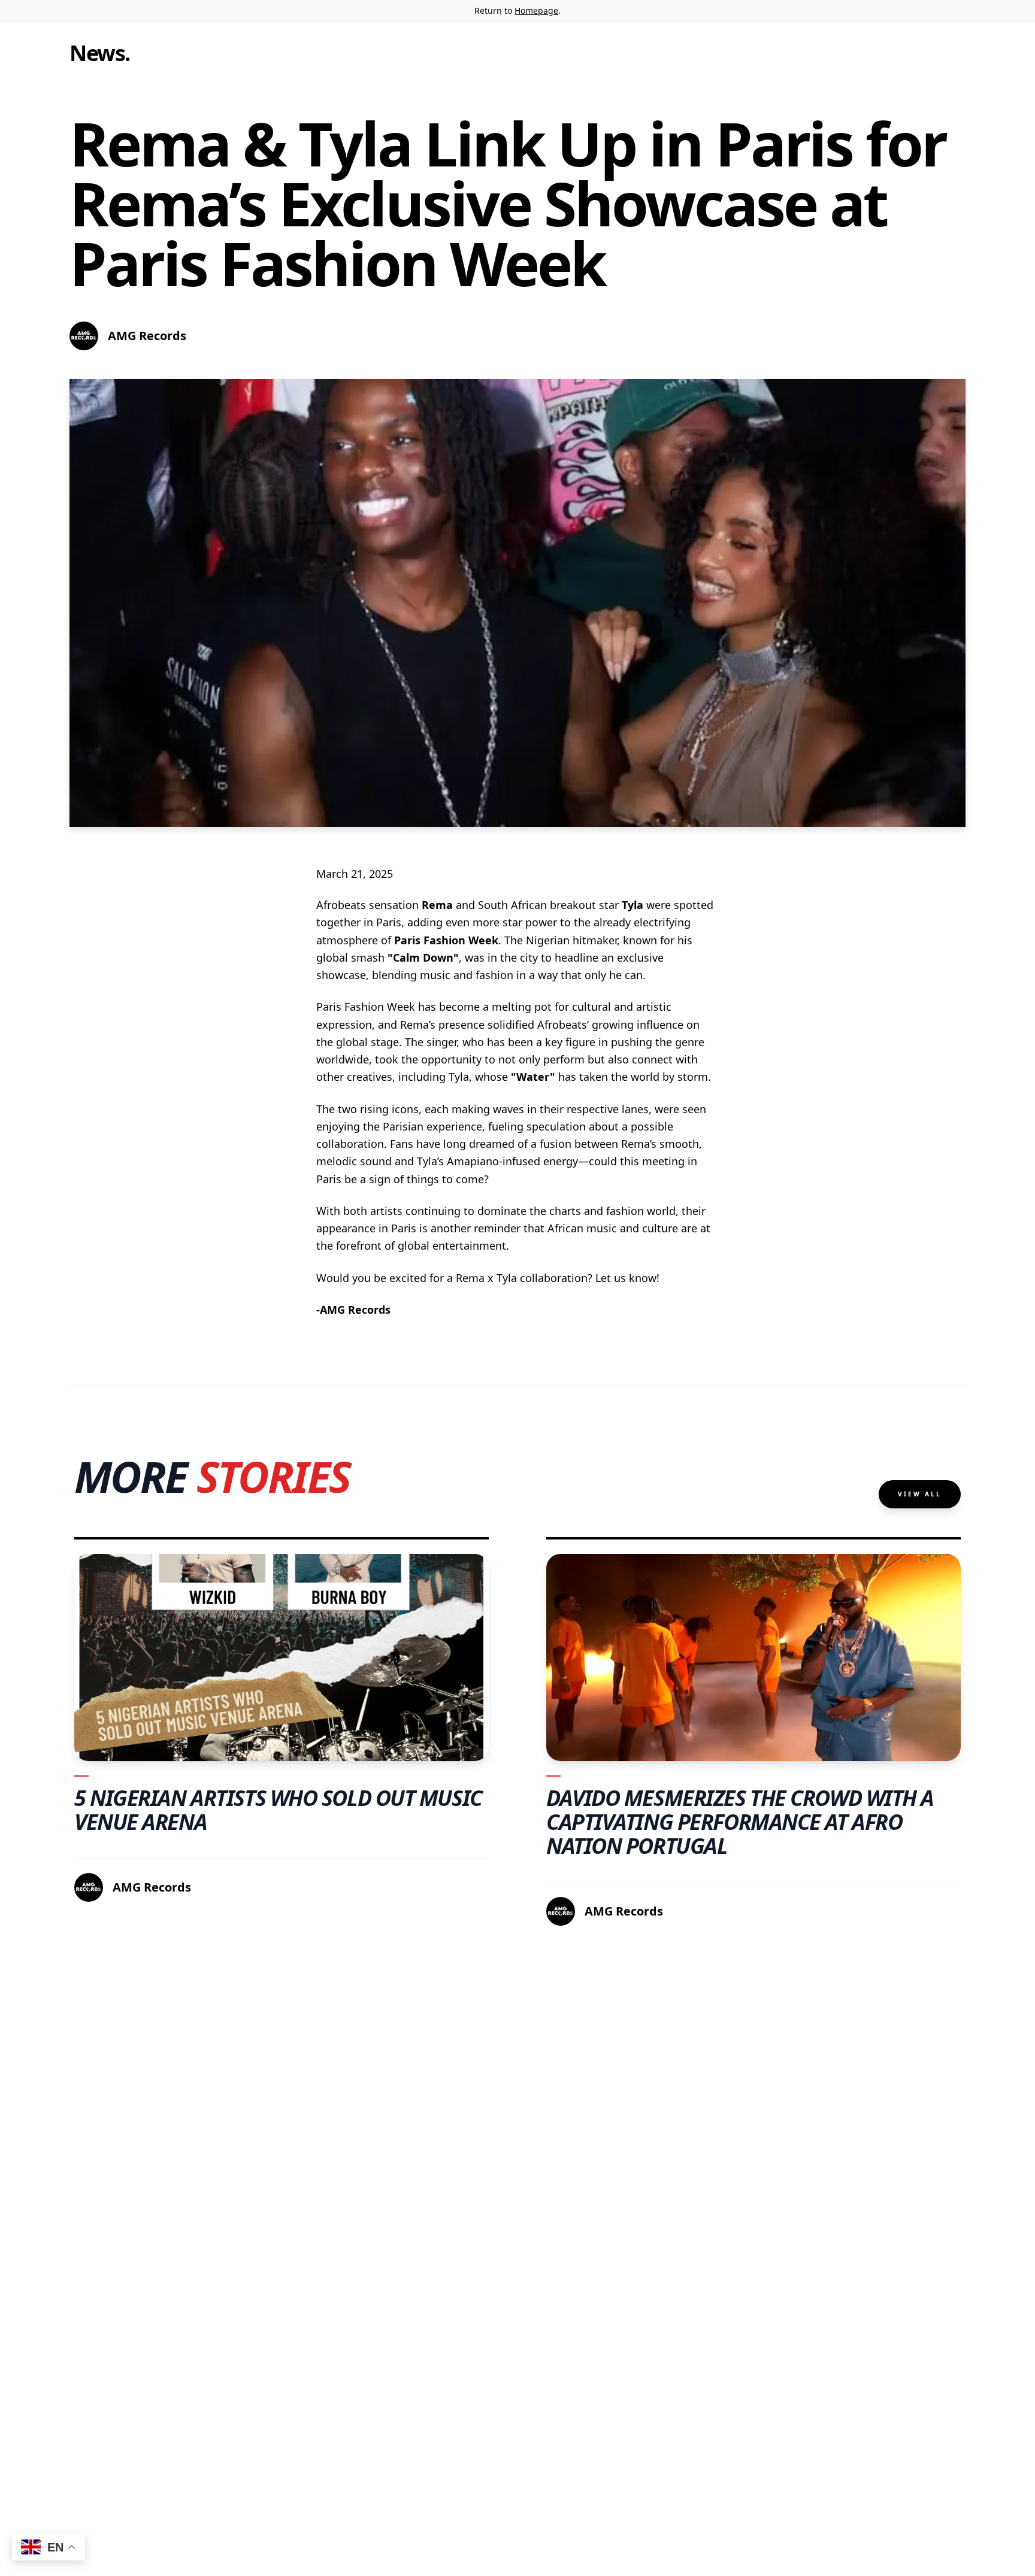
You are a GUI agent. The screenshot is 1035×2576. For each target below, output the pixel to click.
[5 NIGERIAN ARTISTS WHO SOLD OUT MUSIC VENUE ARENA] (282, 1657)
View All (920, 1494)
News (97, 53)
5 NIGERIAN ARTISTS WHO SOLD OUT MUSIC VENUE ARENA (278, 1810)
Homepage (536, 10)
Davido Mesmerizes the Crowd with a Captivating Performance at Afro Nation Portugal (740, 1822)
